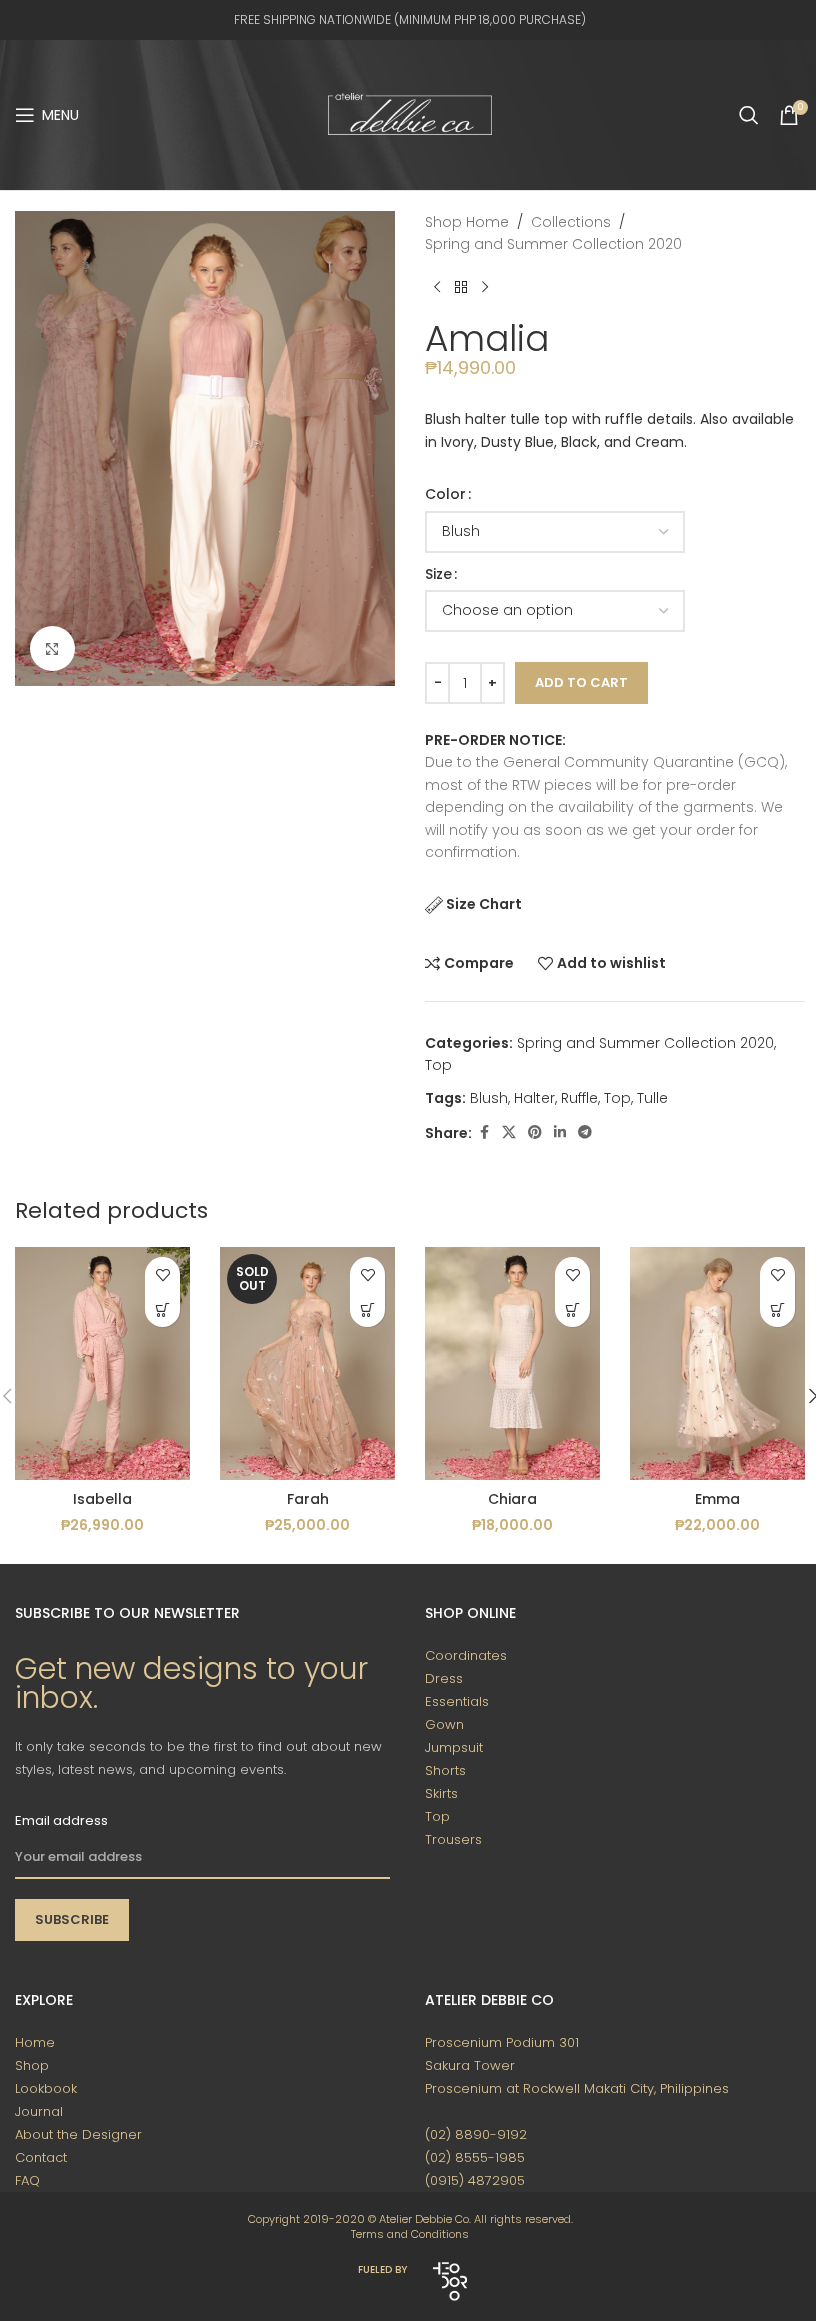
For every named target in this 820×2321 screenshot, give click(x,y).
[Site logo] (410, 114)
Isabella (102, 1499)
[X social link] (509, 1132)
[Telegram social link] (585, 1132)
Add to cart (581, 682)
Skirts (441, 1793)
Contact (41, 2157)
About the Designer (78, 2134)
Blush (489, 1098)
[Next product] (485, 288)
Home (35, 2042)
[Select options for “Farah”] (367, 1309)
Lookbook (46, 2088)
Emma (717, 1499)
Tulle (652, 1098)
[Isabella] (102, 1363)
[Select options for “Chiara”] (572, 1309)
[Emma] (717, 1363)
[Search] (749, 115)
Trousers (453, 1839)
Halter (534, 1098)
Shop (32, 2065)
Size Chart (484, 904)
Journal (39, 2111)
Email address (61, 1820)
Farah (308, 1499)
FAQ (27, 2180)
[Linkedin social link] (560, 1132)
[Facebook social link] (484, 1132)
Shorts (445, 1770)
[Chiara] (512, 1363)
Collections (571, 222)
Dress (444, 1678)
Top (438, 1065)
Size (438, 574)
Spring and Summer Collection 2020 (553, 244)
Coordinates (466, 1655)
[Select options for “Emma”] (777, 1309)
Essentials (457, 1701)
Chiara (512, 1499)
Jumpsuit (454, 1747)
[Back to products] (461, 288)
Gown (444, 1724)
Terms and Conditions (410, 2234)
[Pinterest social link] (535, 1132)
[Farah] (307, 1363)
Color (445, 494)
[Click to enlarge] (52, 648)
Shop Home (467, 222)
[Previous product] (437, 288)
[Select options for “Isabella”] (162, 1309)
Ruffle (579, 1098)
